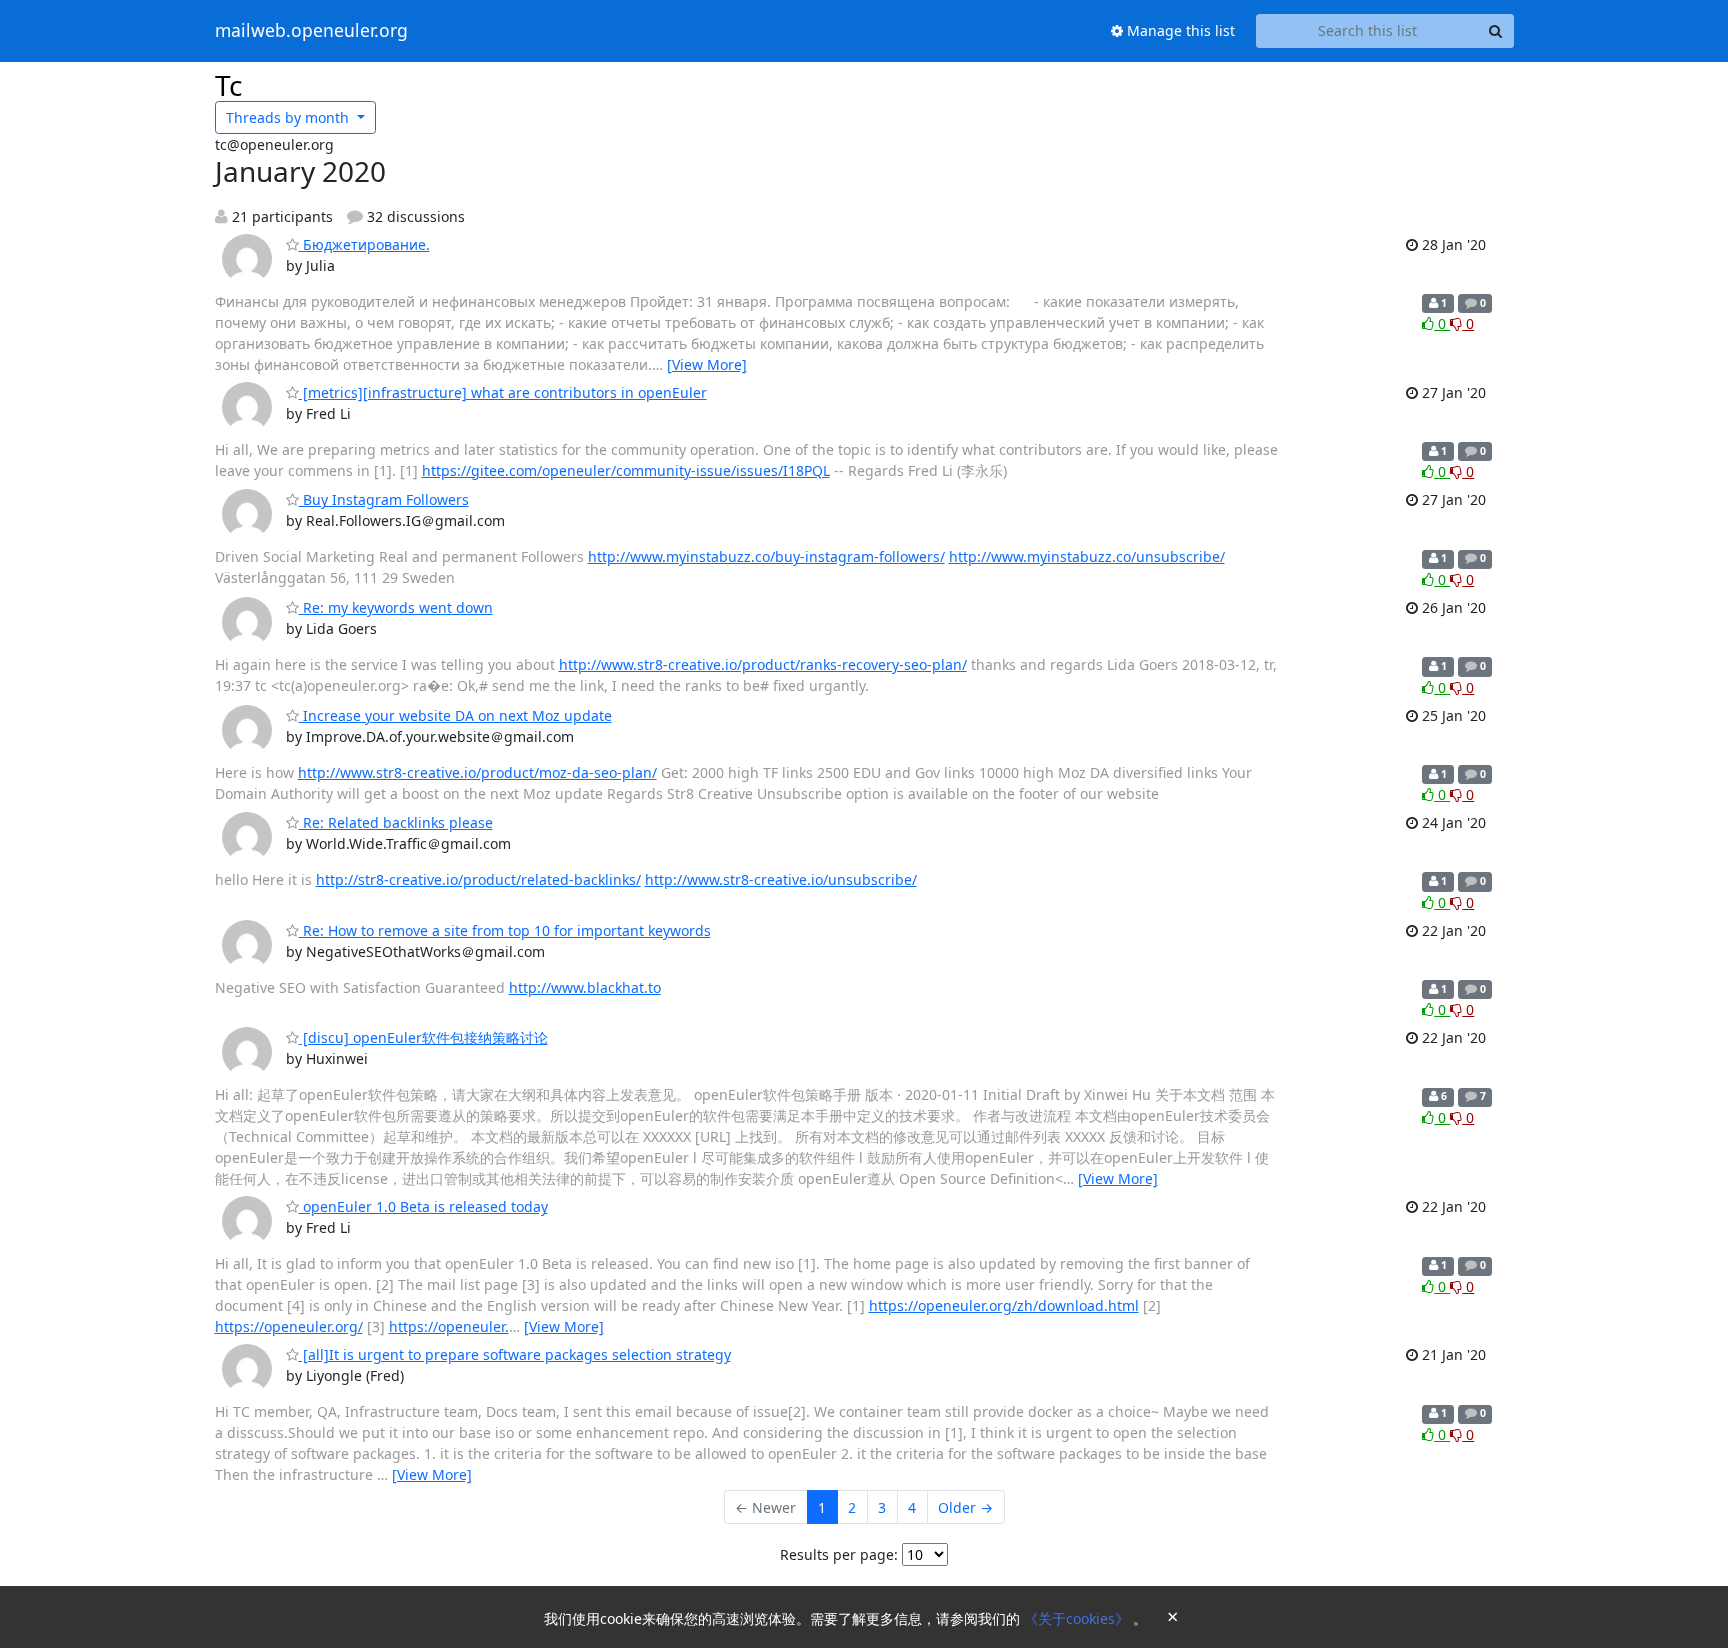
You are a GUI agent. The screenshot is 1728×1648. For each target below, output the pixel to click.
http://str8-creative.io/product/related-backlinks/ (478, 879)
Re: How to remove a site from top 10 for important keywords (505, 930)
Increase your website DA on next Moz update (455, 715)
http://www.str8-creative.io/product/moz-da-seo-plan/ (477, 772)
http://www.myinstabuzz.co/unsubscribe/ (1087, 556)
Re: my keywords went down (396, 607)
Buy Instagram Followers (384, 499)
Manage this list (1179, 30)
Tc (228, 85)
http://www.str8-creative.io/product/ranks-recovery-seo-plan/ (763, 664)
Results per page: (839, 1554)
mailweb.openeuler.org (311, 31)
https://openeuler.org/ (289, 1326)
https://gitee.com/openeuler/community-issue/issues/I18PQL (626, 470)
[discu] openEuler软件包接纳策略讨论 (423, 1037)
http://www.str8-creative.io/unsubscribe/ (781, 879)
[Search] (1496, 31)
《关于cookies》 (1078, 1618)
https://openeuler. (449, 1326)
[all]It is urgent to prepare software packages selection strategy (515, 1354)
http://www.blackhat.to (585, 987)
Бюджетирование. (364, 244)
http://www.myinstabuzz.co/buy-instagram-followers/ (766, 556)
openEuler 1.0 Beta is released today (423, 1206)
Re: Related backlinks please (396, 822)
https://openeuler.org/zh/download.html (1004, 1305)
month (289, 117)
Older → (965, 1507)
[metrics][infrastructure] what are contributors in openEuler (503, 392)
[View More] (707, 364)
